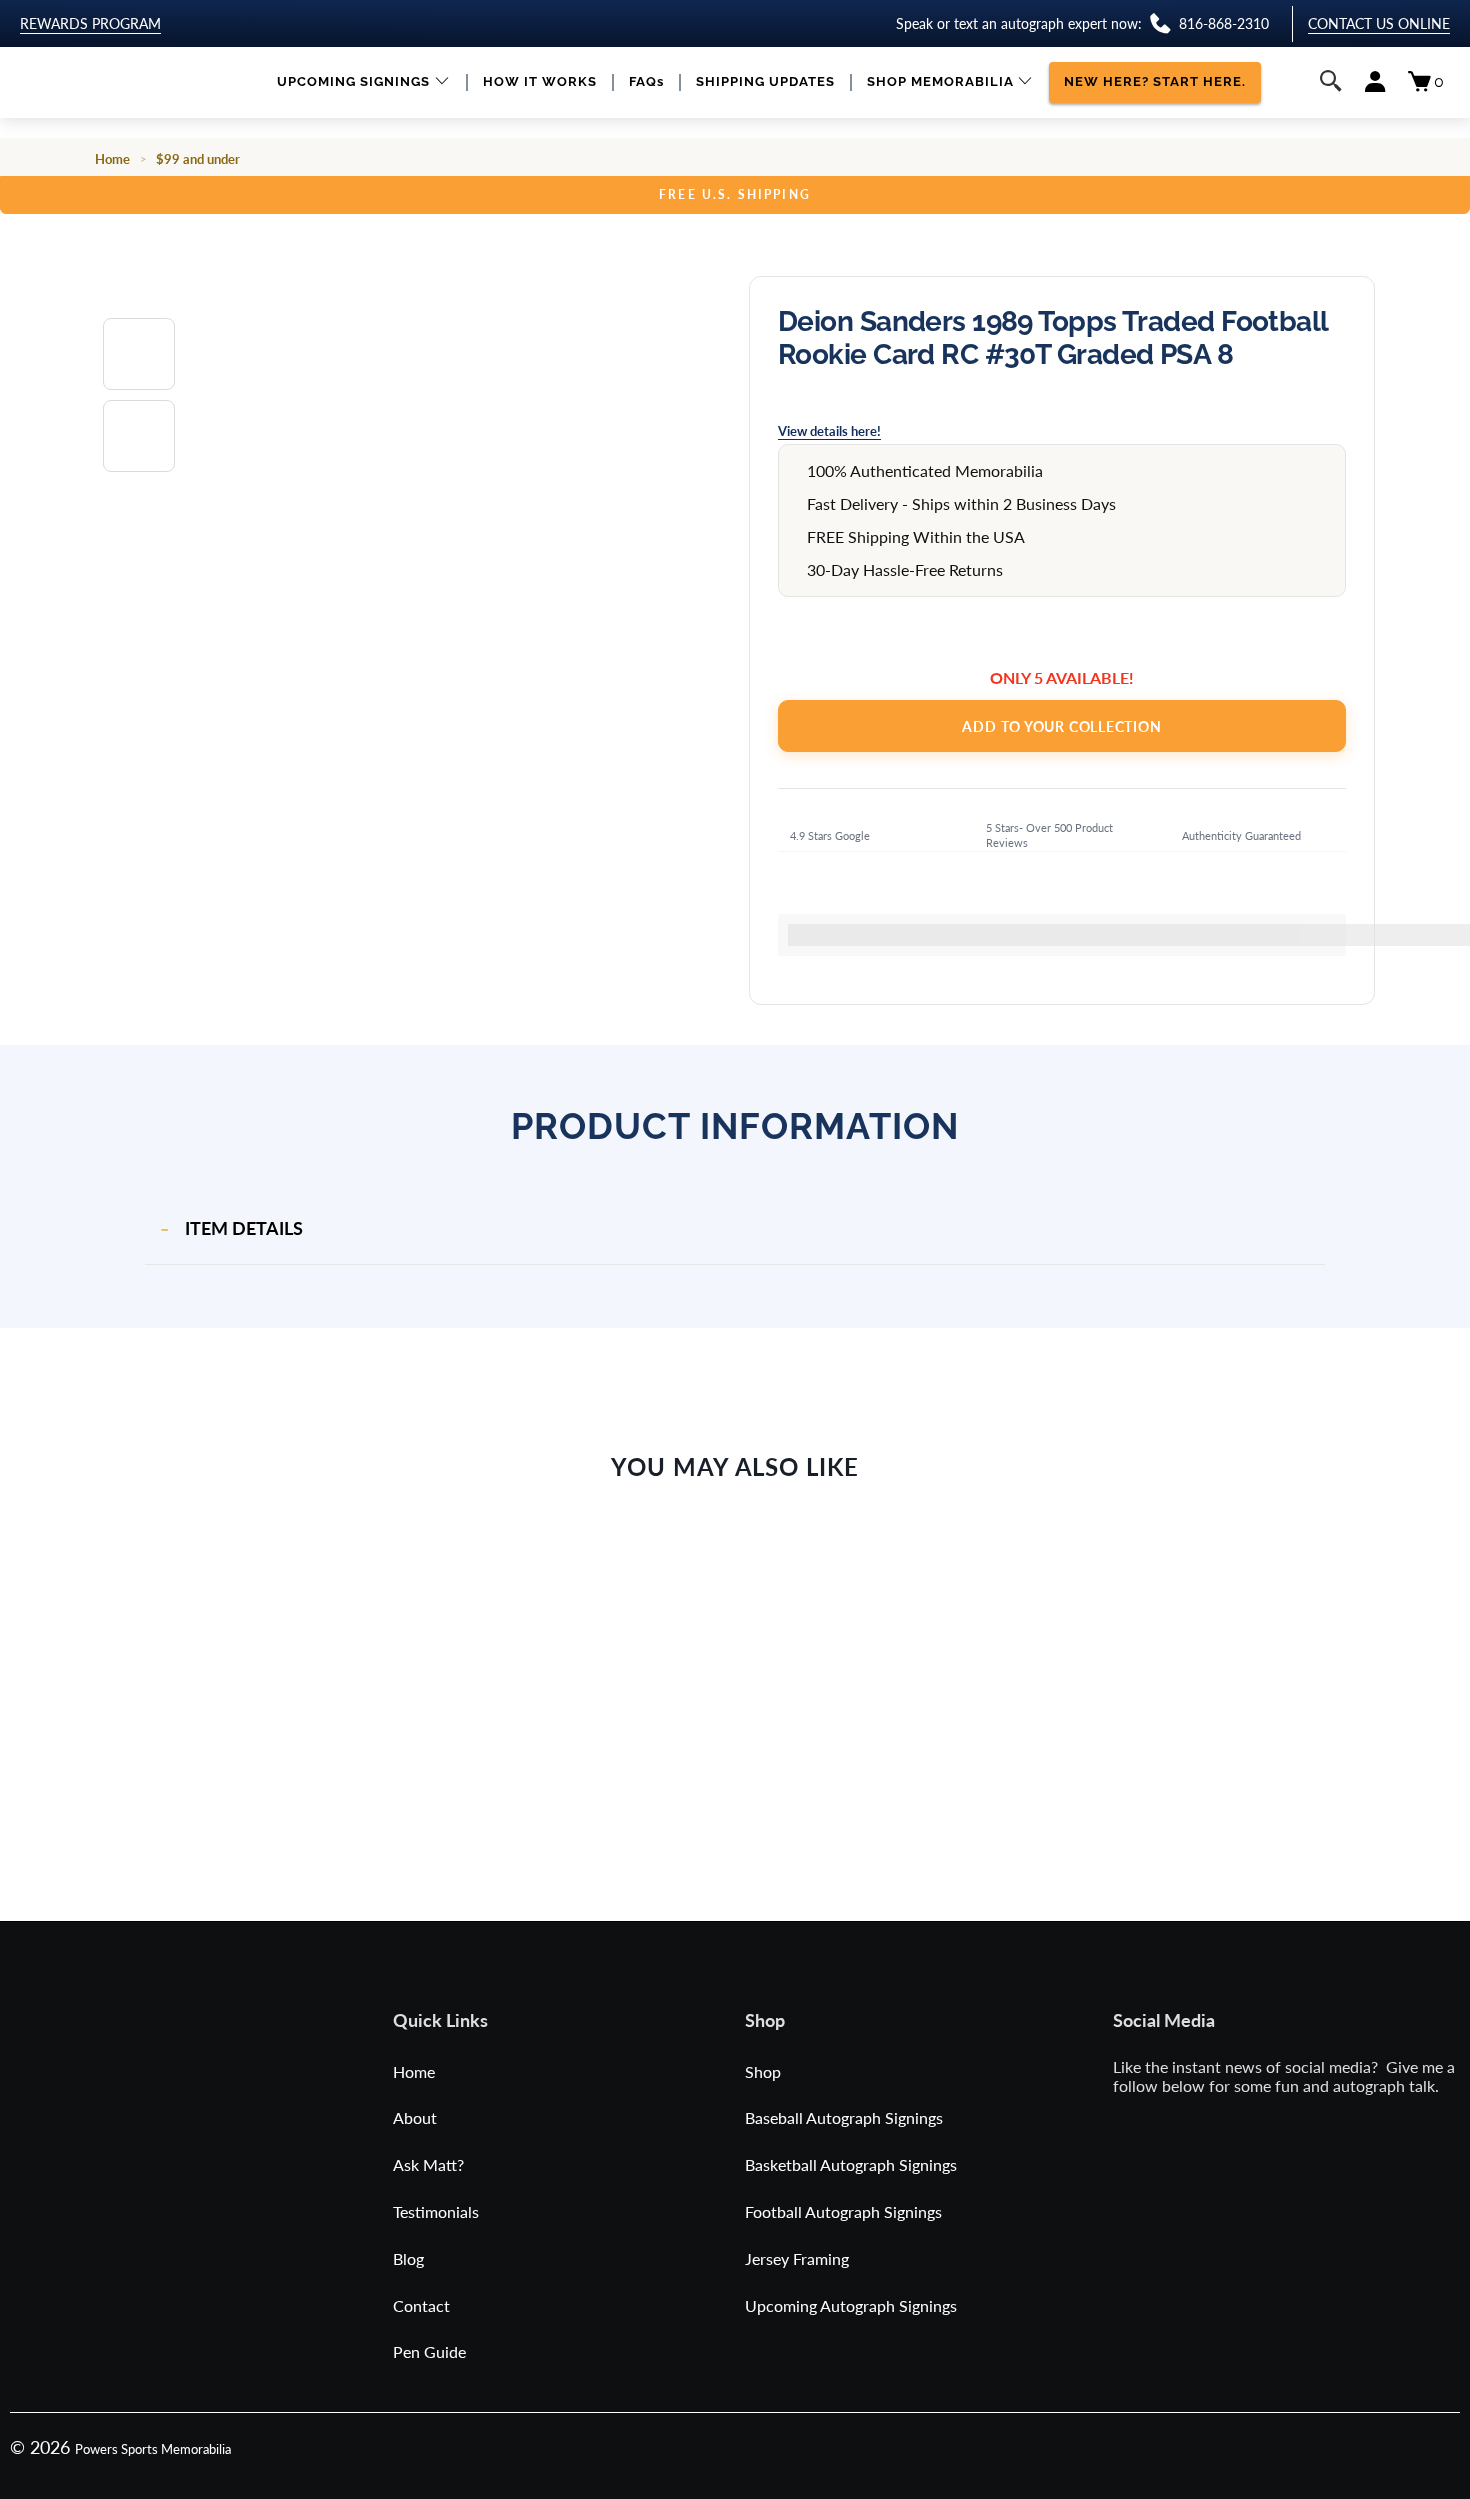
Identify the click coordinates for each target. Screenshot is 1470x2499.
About (415, 2117)
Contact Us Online (1379, 23)
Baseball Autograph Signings (844, 2117)
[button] (363, 82)
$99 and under (198, 159)
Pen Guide (429, 2351)
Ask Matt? (428, 2164)
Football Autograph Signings (843, 2211)
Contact (421, 2305)
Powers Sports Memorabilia (153, 2449)
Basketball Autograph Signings (851, 2164)
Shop (763, 2071)
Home (112, 159)
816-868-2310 (1224, 23)
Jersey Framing (797, 2258)
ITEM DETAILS (244, 1228)
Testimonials (436, 2211)
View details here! (829, 431)
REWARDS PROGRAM (90, 23)
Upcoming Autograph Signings (851, 2305)
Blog (408, 2258)
